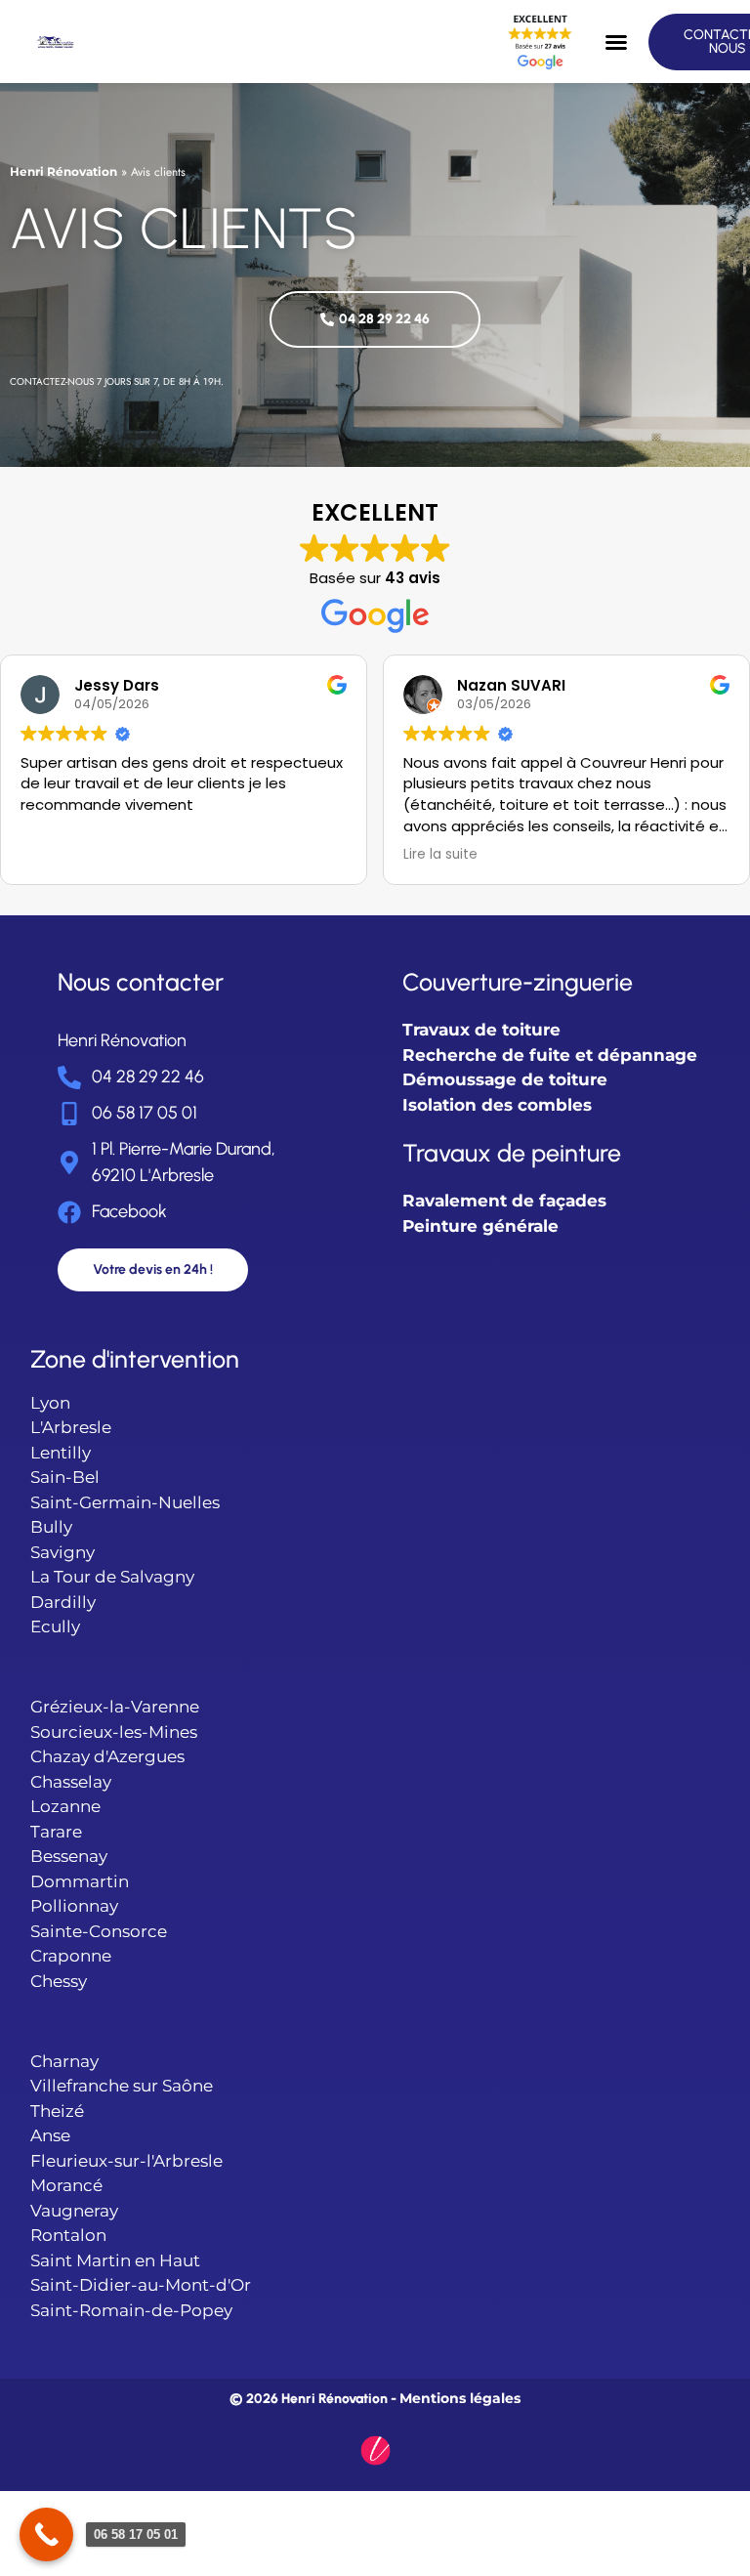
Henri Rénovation (63, 171)
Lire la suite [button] (440, 855)
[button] (616, 42)
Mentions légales (460, 2398)
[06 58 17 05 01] (46, 2534)
